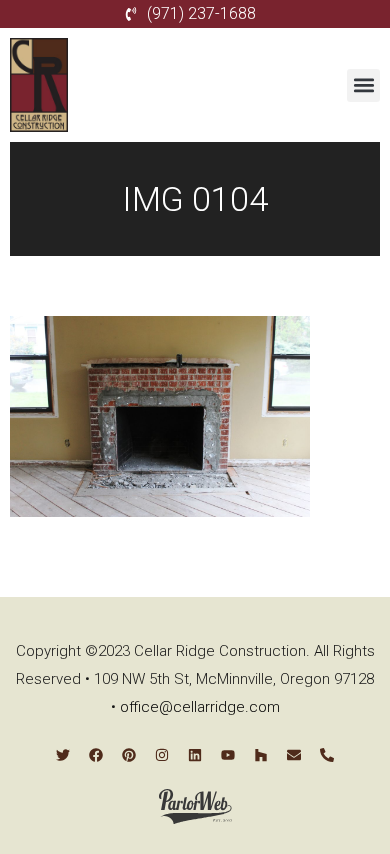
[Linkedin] (195, 755)
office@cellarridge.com (200, 707)
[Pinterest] (129, 755)
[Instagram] (162, 755)
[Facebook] (96, 755)
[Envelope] (294, 755)
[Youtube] (228, 755)
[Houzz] (261, 755)
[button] (363, 85)
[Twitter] (63, 755)
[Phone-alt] (327, 755)
